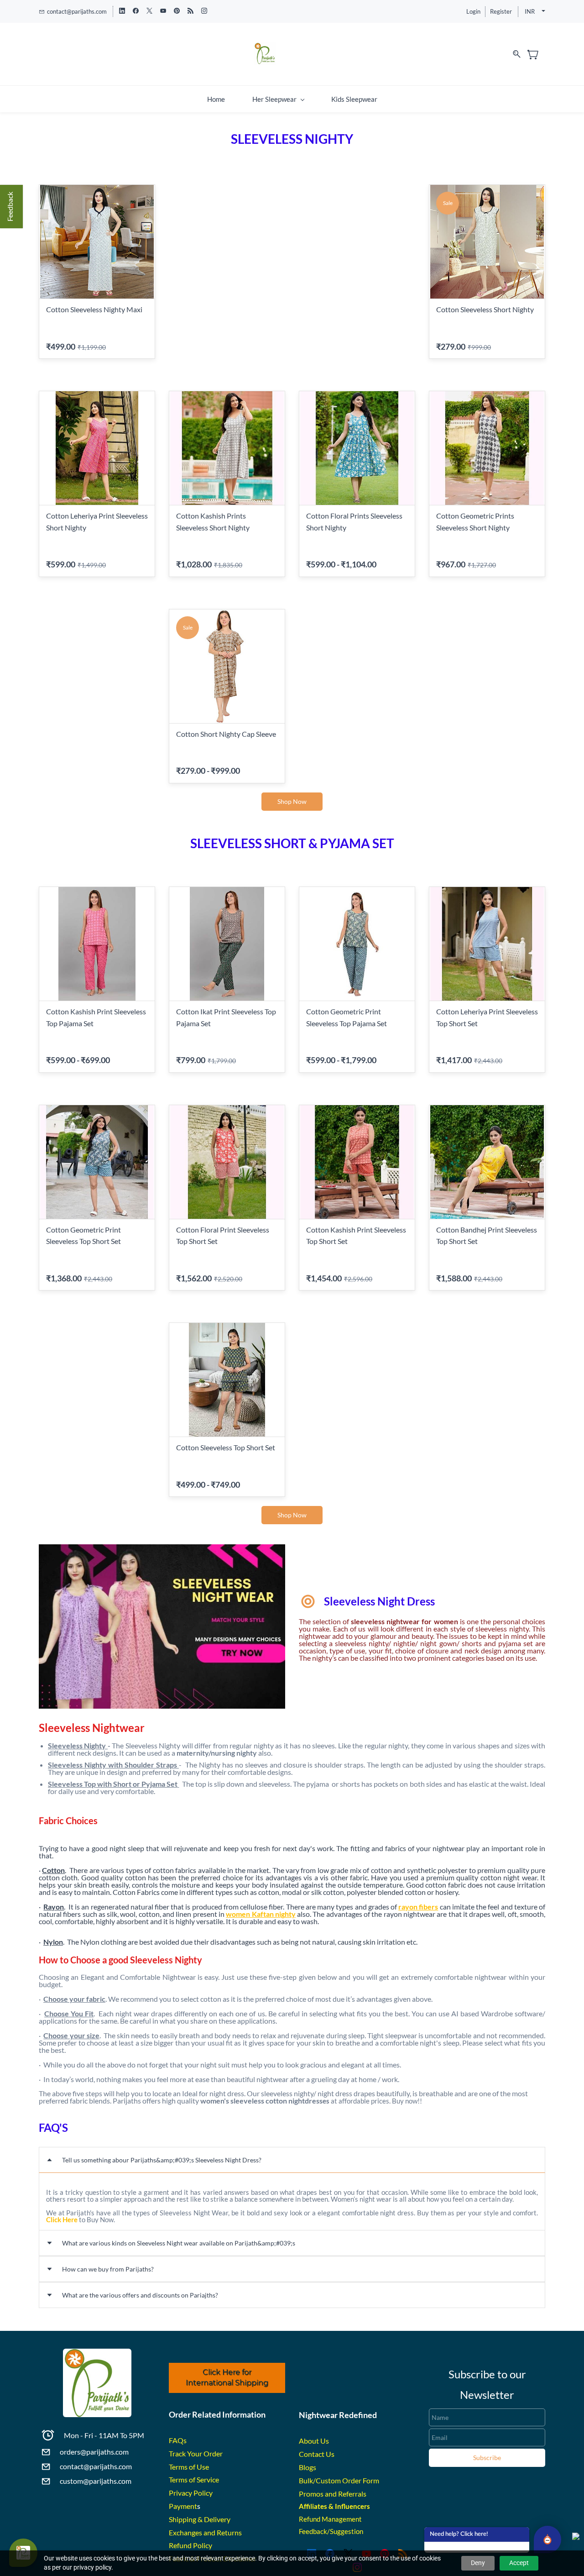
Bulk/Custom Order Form (339, 2480)
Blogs (308, 2467)
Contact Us (317, 2454)
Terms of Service (194, 2479)
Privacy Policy (191, 2493)
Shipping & (186, 2519)
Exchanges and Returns (205, 2532)
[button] (292, 802)
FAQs (178, 2440)
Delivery (217, 2519)
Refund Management (330, 2519)
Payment (183, 2506)
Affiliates (313, 2506)
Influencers (352, 2506)
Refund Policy (190, 2545)
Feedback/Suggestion (331, 2531)
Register (501, 11)
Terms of (183, 2467)
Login (473, 11)
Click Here (62, 2219)
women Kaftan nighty (261, 1914)
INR (530, 11)
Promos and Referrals (333, 2494)
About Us (314, 2441)
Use (203, 2467)
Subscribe (487, 2458)
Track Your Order (196, 2453)
